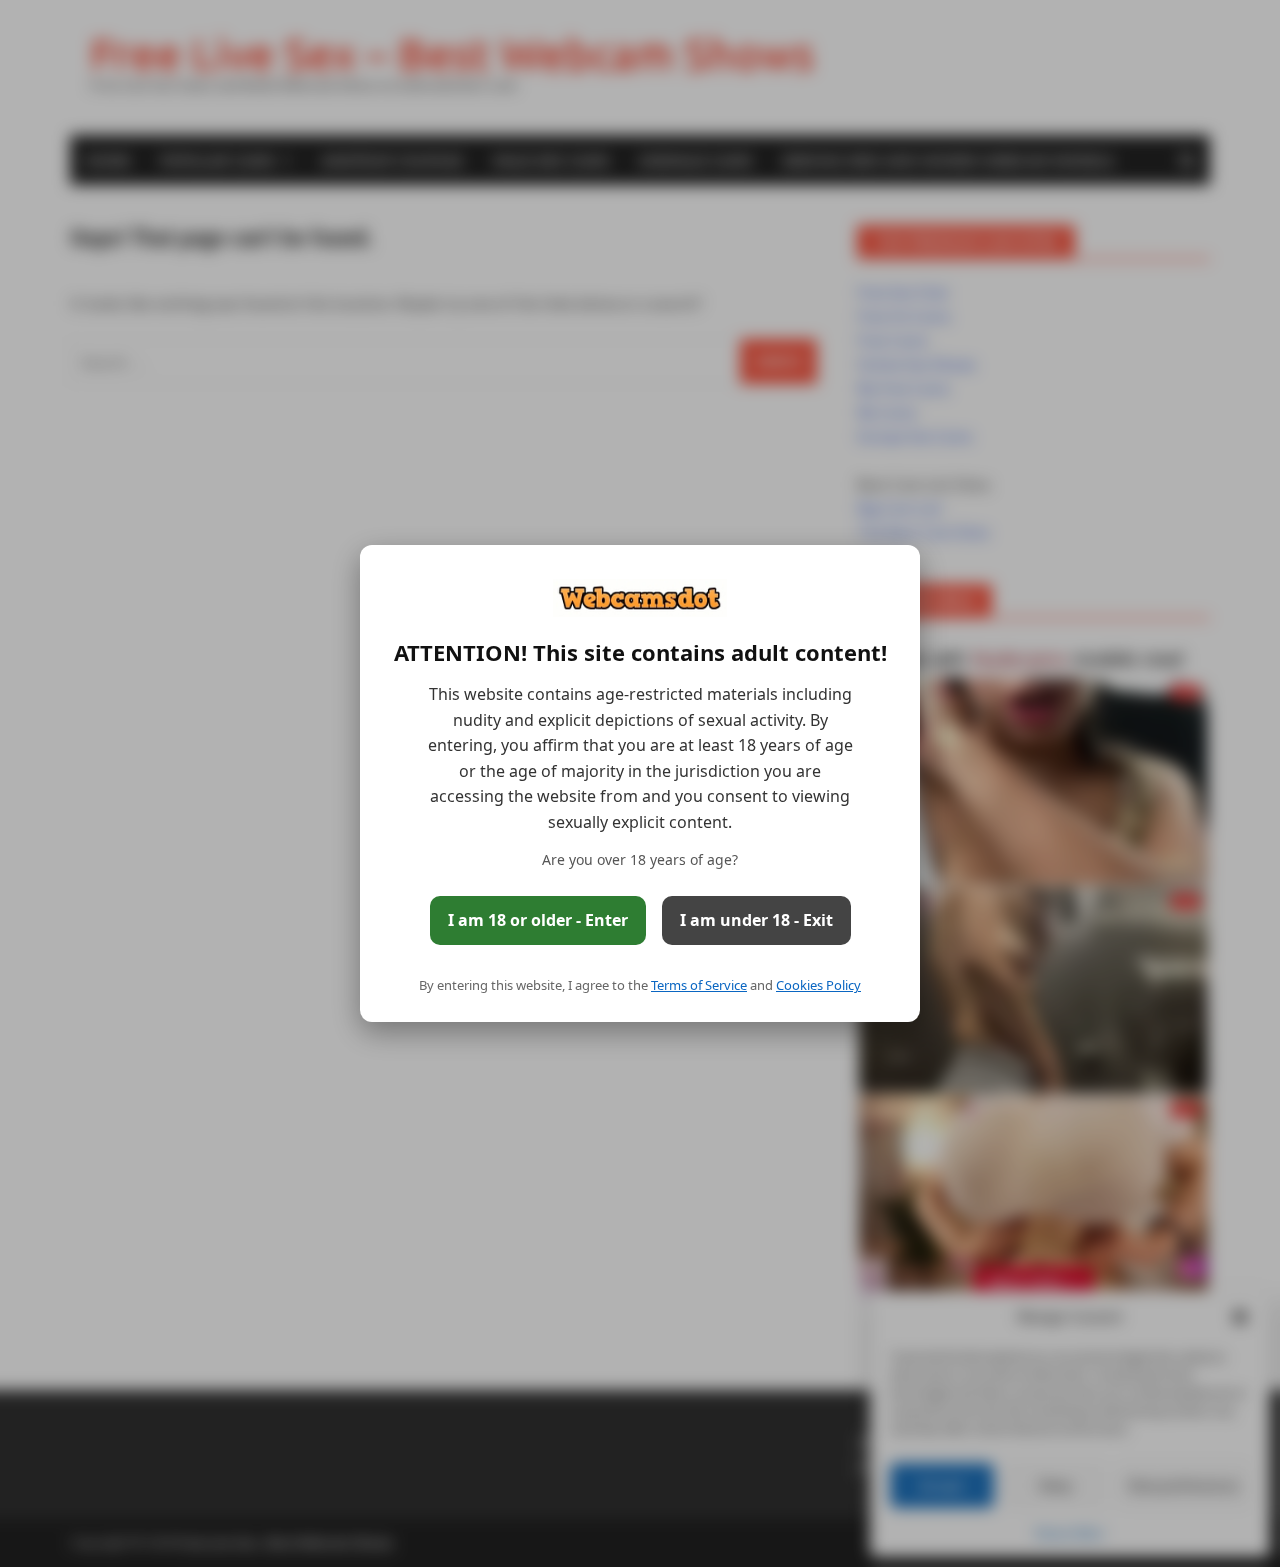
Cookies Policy (818, 985)
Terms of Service (699, 985)
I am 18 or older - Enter (538, 920)
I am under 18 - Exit (756, 920)
